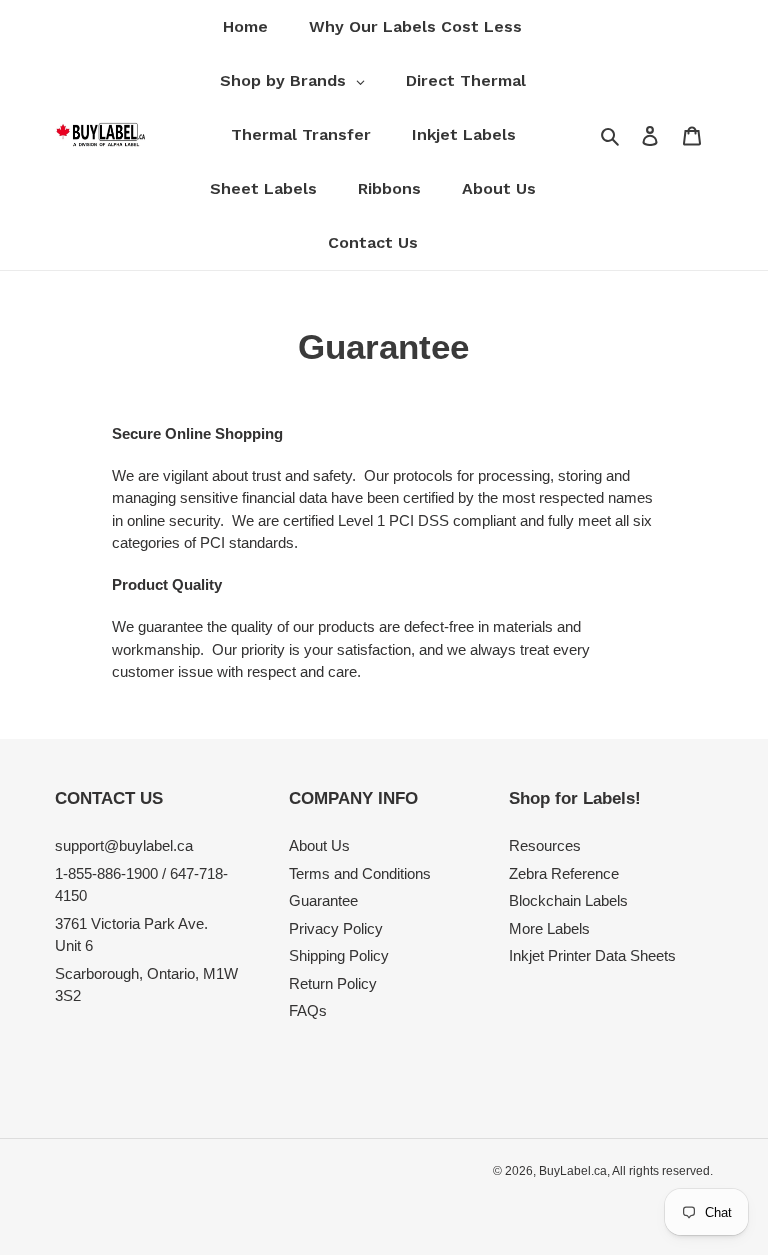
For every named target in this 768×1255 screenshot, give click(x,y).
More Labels (549, 928)
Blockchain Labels (568, 900)
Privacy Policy (336, 928)
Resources (545, 845)
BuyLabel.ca (573, 1171)
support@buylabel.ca (124, 845)
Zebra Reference (564, 873)
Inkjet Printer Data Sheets (592, 955)
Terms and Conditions (360, 873)
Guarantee (323, 900)
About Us (319, 845)
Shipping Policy (339, 955)
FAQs (308, 1010)
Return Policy (333, 983)
